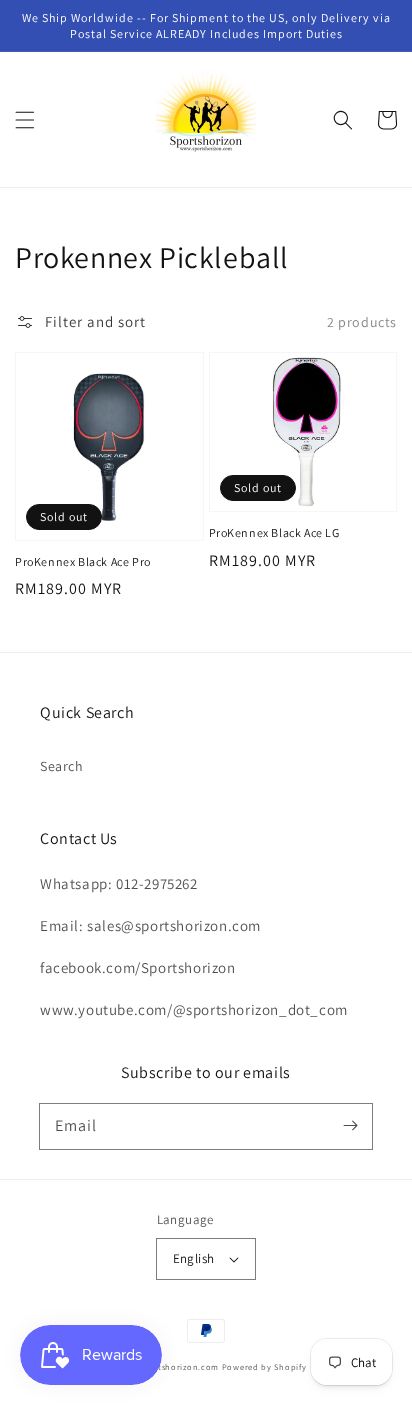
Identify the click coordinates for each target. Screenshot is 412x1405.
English (194, 1258)
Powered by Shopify (264, 1366)
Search (62, 766)
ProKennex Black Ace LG (274, 532)
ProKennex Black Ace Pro (83, 561)
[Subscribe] (350, 1126)
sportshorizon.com (179, 1366)
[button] (25, 120)
